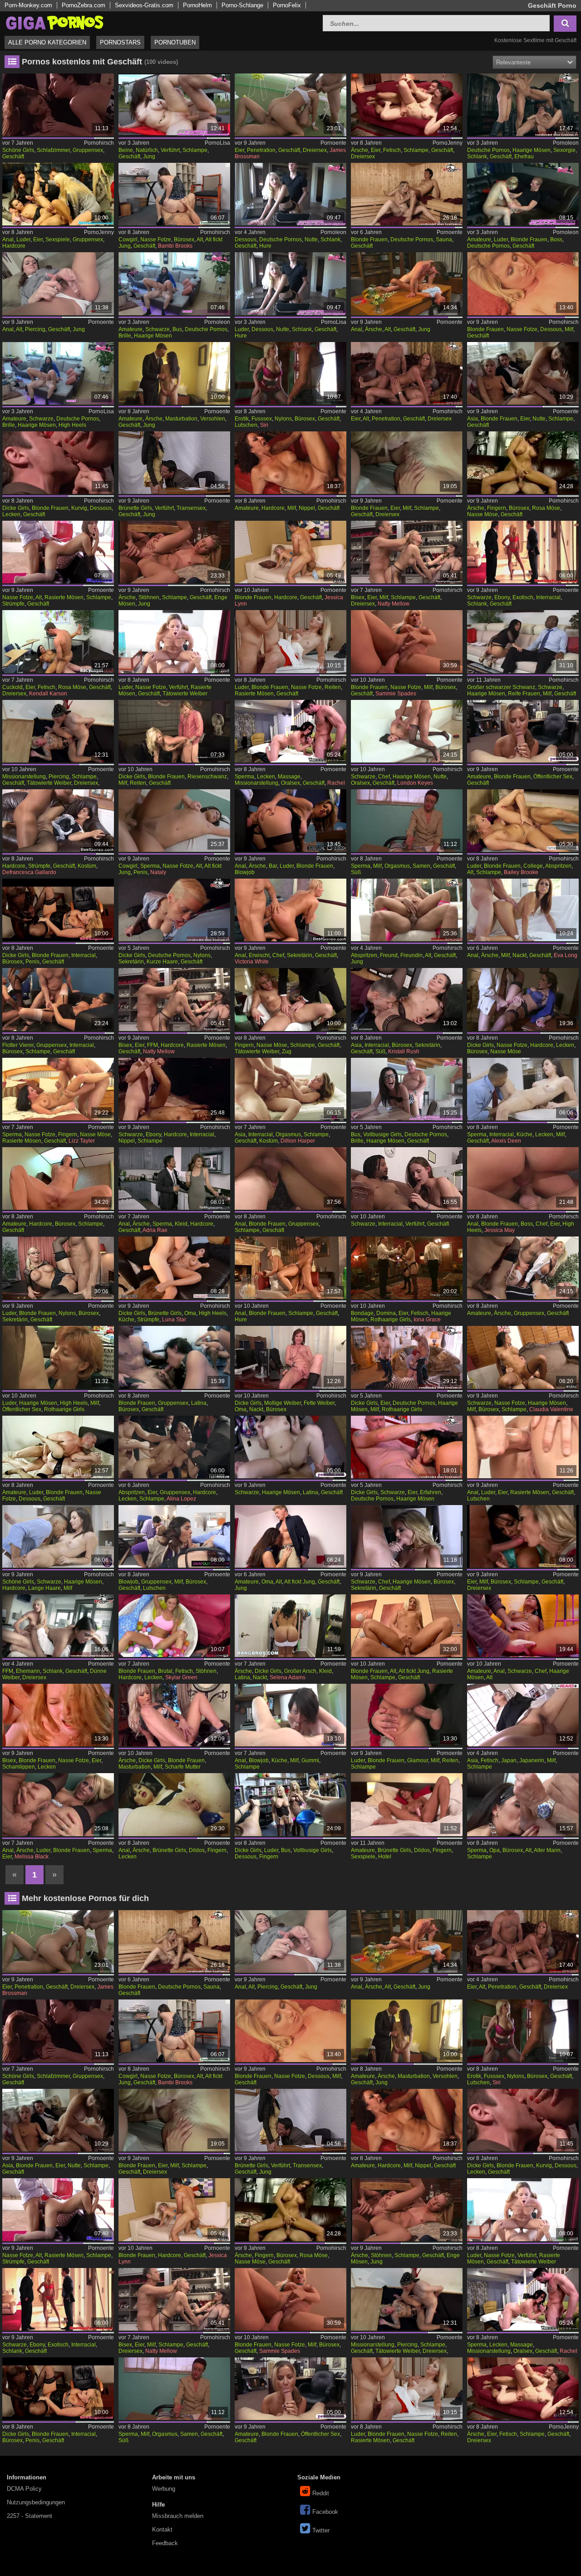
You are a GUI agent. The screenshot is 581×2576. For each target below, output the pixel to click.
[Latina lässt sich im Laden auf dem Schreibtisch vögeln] (290, 1447)
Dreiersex (315, 150)
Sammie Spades (396, 694)
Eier (239, 150)
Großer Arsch (300, 1671)
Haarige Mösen (532, 150)
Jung (149, 156)
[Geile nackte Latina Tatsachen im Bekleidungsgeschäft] (290, 1626)
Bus (177, 329)
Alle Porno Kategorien (47, 42)
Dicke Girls (16, 508)
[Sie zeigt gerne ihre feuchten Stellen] (523, 910)
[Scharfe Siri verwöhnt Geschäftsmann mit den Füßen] (290, 373)
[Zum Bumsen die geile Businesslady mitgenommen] (174, 284)
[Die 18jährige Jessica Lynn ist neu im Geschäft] (290, 552)
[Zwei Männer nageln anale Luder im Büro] (58, 1804)
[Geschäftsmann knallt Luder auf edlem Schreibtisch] (58, 1268)
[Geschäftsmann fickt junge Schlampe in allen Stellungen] (58, 552)
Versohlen (213, 419)
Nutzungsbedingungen (36, 2502)
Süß (356, 872)
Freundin (411, 955)
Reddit (321, 2493)
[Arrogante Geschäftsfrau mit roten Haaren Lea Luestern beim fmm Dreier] (407, 1357)
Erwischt (259, 955)
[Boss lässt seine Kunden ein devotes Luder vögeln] (523, 194)
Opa (495, 1850)
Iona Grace (427, 1320)
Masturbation (181, 419)
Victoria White (252, 962)
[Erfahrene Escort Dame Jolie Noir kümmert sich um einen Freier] (407, 1447)
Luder (23, 240)
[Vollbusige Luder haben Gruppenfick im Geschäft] (290, 1804)
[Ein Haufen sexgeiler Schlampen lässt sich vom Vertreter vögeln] (290, 1178)
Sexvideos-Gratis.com (144, 5)
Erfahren (431, 1492)
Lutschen (246, 425)
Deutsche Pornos (488, 150)
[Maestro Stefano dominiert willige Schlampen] (407, 1268)
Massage (289, 777)
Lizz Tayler (82, 1141)
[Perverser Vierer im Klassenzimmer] (523, 1268)
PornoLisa (217, 143)
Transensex (191, 508)
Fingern (497, 508)
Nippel (307, 508)
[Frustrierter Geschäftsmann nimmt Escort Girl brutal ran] (174, 1626)
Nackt (519, 955)
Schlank (477, 156)
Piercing (35, 329)
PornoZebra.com (84, 5)
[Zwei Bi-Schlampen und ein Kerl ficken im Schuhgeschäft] (407, 552)
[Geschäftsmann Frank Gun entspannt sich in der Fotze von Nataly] (174, 821)
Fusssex (262, 419)
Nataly (158, 872)
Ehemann (28, 1671)
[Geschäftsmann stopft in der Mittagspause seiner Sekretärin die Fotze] (523, 999)
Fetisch (392, 150)
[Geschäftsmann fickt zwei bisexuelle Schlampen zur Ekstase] (58, 1715)
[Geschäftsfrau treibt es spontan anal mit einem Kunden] (290, 1715)
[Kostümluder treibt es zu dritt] (523, 1447)
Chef (384, 777)
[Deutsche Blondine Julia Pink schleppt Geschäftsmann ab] (407, 194)
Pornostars (120, 42)
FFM (153, 1045)
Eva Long (566, 955)
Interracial (548, 597)
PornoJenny (448, 143)
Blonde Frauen (369, 240)
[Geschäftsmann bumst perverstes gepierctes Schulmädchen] (58, 284)
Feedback (165, 2543)
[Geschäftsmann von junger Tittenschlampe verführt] (174, 105)
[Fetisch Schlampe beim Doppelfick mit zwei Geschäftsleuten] (407, 105)
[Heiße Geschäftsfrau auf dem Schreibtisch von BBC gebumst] (58, 910)
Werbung (164, 2489)
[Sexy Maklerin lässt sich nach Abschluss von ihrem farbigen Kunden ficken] (523, 1089)
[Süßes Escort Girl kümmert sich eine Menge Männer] (174, 1447)
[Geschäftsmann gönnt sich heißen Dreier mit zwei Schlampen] (523, 373)
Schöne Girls (18, 150)
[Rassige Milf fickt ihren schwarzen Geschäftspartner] (523, 641)
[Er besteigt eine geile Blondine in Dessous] (58, 1447)
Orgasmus (397, 866)
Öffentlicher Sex (553, 777)
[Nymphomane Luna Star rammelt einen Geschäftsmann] (174, 1268)
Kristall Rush (404, 1051)
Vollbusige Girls (382, 1134)
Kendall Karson (48, 694)
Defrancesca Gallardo (29, 872)
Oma (190, 1313)
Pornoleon (566, 143)
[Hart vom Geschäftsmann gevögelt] (290, 463)
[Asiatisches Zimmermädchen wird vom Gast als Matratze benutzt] (290, 1089)
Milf (569, 329)
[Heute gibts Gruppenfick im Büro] (174, 1357)
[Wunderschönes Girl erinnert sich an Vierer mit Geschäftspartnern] (58, 105)
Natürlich (147, 150)
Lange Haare (44, 1588)
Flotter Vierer (18, 1045)
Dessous (246, 240)
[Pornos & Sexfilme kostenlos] (54, 22)
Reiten (333, 687)
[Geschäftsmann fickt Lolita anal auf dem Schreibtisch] (407, 284)
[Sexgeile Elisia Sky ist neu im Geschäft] (58, 731)
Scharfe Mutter (183, 1767)
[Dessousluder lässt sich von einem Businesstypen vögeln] (290, 284)
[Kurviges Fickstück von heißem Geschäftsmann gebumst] (58, 463)
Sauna (444, 240)
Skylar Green (181, 1677)
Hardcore (14, 246)
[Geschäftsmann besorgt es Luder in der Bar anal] (290, 821)
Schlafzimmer (53, 150)
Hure (265, 246)
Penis (140, 872)
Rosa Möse (546, 508)
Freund (389, 955)
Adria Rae (155, 1230)
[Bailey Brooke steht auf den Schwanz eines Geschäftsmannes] (523, 821)
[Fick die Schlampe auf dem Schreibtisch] (58, 1178)
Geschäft (13, 156)
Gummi (310, 1760)
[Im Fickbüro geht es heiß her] (174, 1536)
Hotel (385, 1857)
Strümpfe (13, 604)
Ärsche (359, 150)
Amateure (479, 240)
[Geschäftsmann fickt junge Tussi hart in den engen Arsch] (174, 552)
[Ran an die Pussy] (58, 1089)
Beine (126, 150)
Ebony (502, 597)
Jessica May (500, 1230)
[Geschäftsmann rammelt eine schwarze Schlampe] (174, 1089)
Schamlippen (19, 1767)
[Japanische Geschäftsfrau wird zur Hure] (523, 1715)
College (533, 866)
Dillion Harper (298, 1141)
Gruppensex (88, 150)
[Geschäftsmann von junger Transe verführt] (174, 463)
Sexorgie (564, 150)
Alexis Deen (506, 1141)
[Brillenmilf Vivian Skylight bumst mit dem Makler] (58, 373)
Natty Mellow (394, 604)
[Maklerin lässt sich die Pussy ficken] (58, 1536)
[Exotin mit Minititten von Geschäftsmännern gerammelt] (523, 552)
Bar (273, 866)
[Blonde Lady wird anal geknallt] (290, 1268)
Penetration (261, 150)
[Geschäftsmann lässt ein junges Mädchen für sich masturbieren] (174, 373)
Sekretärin (131, 962)
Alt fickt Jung (300, 1582)
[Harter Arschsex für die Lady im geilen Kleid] (174, 1178)
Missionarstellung (24, 777)
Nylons (283, 419)
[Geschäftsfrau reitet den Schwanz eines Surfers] (174, 731)
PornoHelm (197, 5)
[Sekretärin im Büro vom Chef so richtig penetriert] (407, 1536)
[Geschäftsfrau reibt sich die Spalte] (174, 1715)
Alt (200, 240)
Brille (125, 336)
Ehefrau (524, 156)
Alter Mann (547, 1850)
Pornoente (333, 143)
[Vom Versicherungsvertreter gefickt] (407, 1626)
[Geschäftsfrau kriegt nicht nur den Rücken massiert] (290, 731)
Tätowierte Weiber (185, 694)
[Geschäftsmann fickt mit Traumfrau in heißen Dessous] (523, 284)
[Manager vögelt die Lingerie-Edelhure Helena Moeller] (290, 194)
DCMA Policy (24, 2489)
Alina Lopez (181, 1499)
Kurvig (79, 508)
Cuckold (12, 687)
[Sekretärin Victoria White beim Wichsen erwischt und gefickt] (290, 910)
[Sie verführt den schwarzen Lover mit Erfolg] (407, 1178)
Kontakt (162, 2530)
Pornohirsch (99, 143)
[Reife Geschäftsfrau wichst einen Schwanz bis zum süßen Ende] (407, 821)
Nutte (311, 240)
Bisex (358, 597)
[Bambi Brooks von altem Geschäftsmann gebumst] (174, 194)
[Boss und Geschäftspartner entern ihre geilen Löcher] (523, 1178)
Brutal (165, 1671)
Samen (421, 866)
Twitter (321, 2530)
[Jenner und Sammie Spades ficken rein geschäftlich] (407, 641)
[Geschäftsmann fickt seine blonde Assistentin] (290, 641)
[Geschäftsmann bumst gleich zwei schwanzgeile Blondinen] (407, 463)
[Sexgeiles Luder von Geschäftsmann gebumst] (407, 1715)
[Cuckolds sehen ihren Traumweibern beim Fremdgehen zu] (58, 641)
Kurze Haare (162, 962)
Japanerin (532, 1760)
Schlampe (195, 150)
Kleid (181, 1224)
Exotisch (523, 597)
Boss (556, 240)
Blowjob (245, 872)
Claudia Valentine (551, 1409)
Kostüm (87, 866)
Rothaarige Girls (391, 1320)
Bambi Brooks (175, 246)
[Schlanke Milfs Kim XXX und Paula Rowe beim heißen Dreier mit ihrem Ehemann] (58, 1626)
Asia (473, 419)
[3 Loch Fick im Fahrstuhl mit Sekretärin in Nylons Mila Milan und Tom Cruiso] (174, 910)
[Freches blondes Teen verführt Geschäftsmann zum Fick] (174, 641)
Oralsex (290, 783)
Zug (287, 1051)
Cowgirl (128, 240)
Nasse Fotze (156, 240)
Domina (386, 1313)
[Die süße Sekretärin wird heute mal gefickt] (407, 999)
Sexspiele (58, 240)
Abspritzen (558, 866)
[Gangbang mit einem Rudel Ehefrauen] (523, 105)
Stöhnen (149, 597)
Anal (8, 240)
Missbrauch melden (178, 2516)
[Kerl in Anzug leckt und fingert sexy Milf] (290, 999)
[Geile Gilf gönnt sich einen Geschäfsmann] (290, 1536)
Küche (524, 1134)
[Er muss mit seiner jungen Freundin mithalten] (407, 910)
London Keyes (415, 783)
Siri (264, 425)
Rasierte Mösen (64, 597)
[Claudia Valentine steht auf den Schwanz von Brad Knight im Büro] (523, 1357)
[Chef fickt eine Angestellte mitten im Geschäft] (523, 1626)
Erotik (242, 419)
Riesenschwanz (207, 777)
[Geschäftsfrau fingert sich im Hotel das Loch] (407, 1804)
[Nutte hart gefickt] (407, 731)
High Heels (72, 425)
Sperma (244, 777)
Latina (199, 1403)
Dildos (197, 1850)
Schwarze (158, 329)
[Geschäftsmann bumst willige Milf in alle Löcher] (523, 463)
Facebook (325, 2512)
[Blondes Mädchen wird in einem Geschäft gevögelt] (523, 731)
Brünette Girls (135, 508)
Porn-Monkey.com (28, 5)
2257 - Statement (30, 2516)
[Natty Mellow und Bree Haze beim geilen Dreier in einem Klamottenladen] (174, 999)
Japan (509, 1760)
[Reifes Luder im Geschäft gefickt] (58, 1357)
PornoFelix (287, 5)
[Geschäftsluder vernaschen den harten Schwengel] (58, 194)
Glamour (418, 1760)
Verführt (170, 150)
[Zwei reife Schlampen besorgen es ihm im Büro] (523, 1536)
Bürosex (184, 240)
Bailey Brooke (521, 872)
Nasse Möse (483, 514)
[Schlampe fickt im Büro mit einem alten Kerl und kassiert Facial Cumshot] (523, 1804)
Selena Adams (288, 1677)
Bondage (362, 1313)
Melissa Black (32, 1857)
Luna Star (174, 1320)
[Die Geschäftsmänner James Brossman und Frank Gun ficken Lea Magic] (290, 105)
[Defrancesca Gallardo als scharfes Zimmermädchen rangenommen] (58, 821)
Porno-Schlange (242, 5)
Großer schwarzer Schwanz (501, 687)
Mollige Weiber (283, 1403)
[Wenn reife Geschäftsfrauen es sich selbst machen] (290, 1357)
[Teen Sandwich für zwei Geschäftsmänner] (407, 373)
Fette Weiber (319, 1403)
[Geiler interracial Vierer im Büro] (58, 999)
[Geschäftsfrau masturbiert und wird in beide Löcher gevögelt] (174, 1804)
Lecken (11, 514)
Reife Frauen (524, 694)
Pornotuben (175, 42)
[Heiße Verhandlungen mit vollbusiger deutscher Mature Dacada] (407, 1089)
